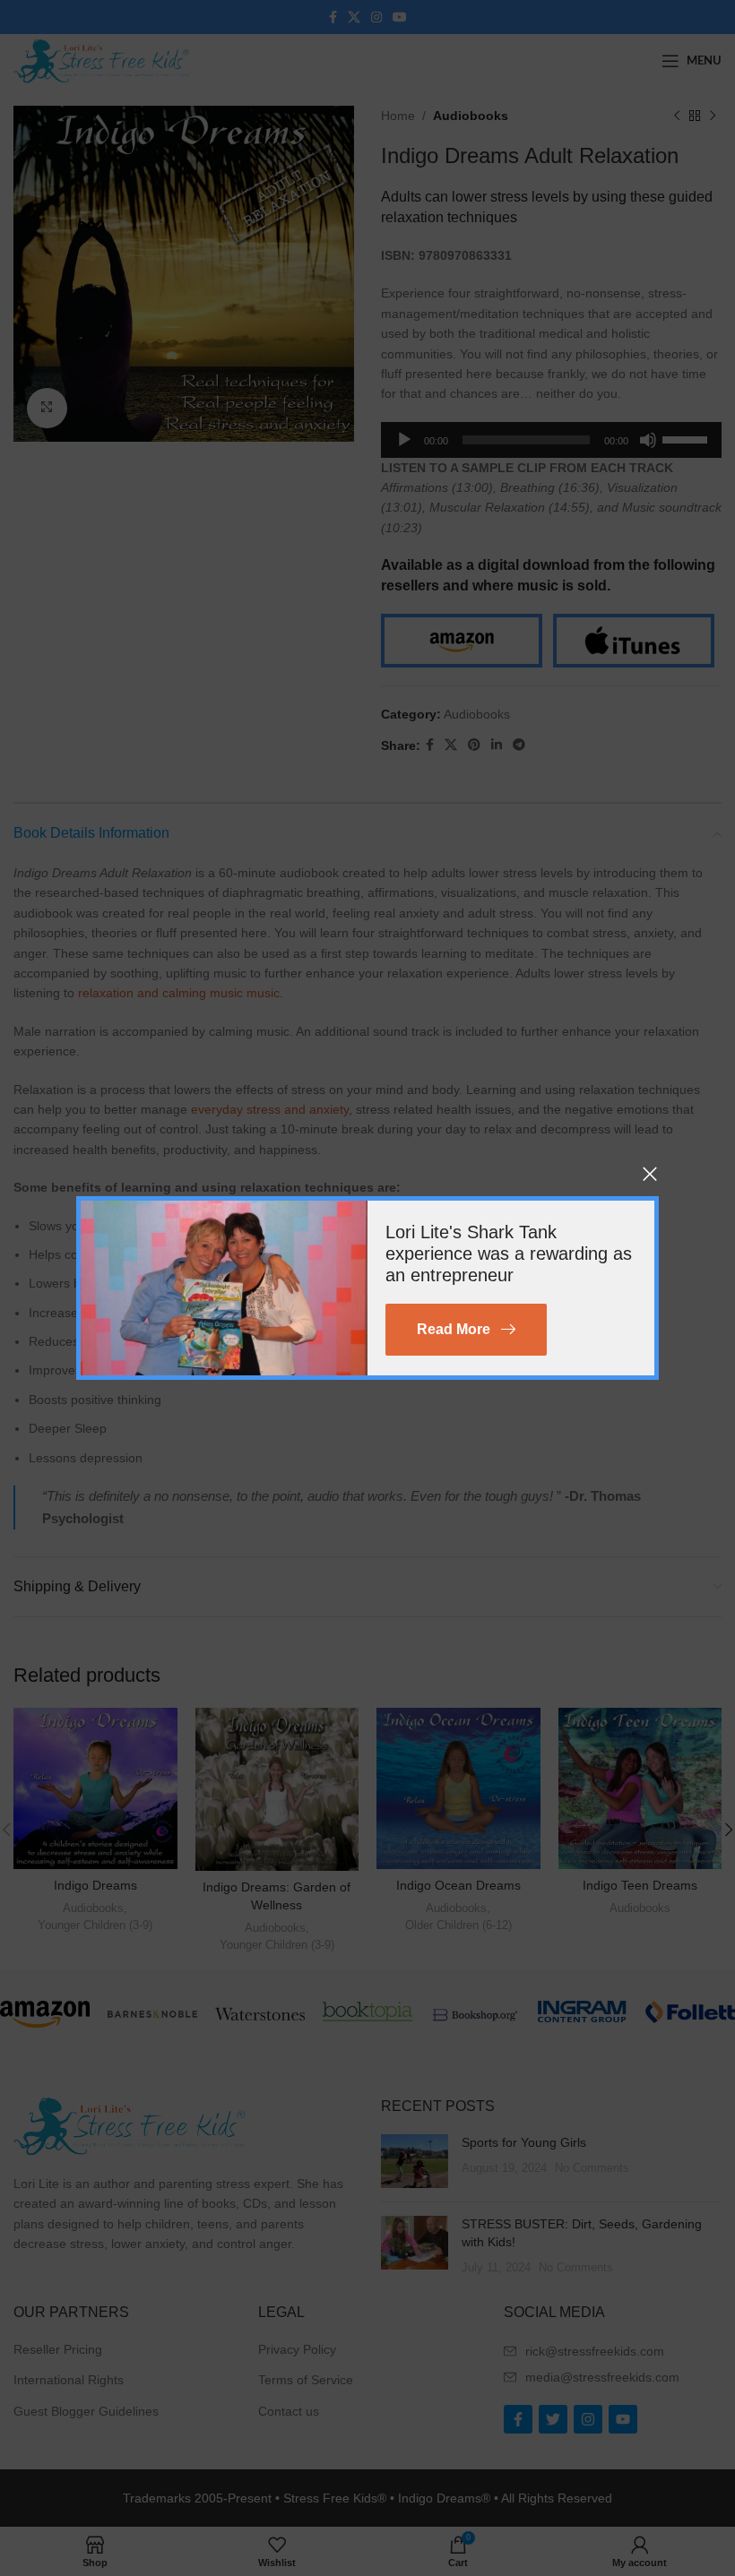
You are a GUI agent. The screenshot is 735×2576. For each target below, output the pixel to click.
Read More (454, 1329)
